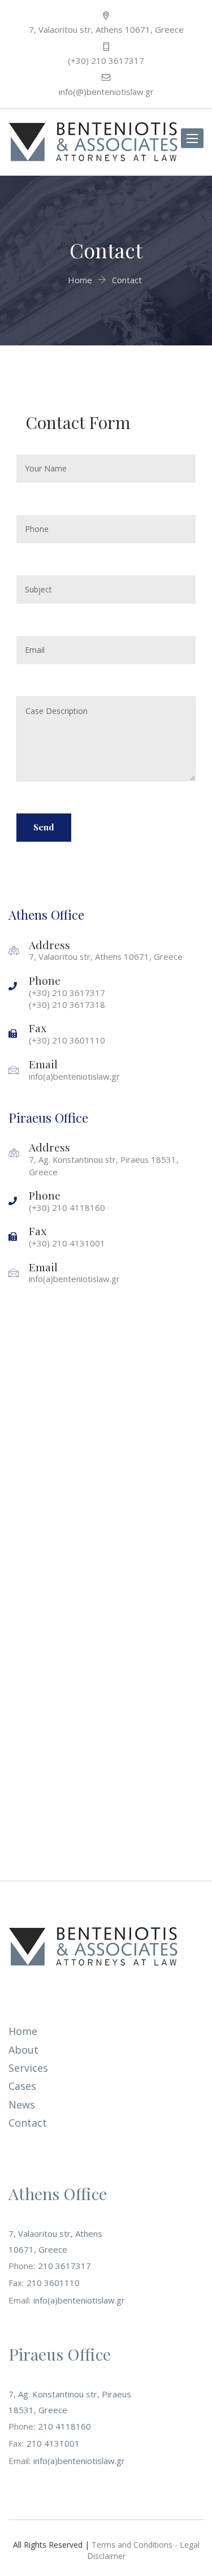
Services (28, 2068)
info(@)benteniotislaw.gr (106, 92)
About (23, 2050)
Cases (22, 2086)
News (22, 2105)
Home (23, 2031)
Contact (28, 2123)
